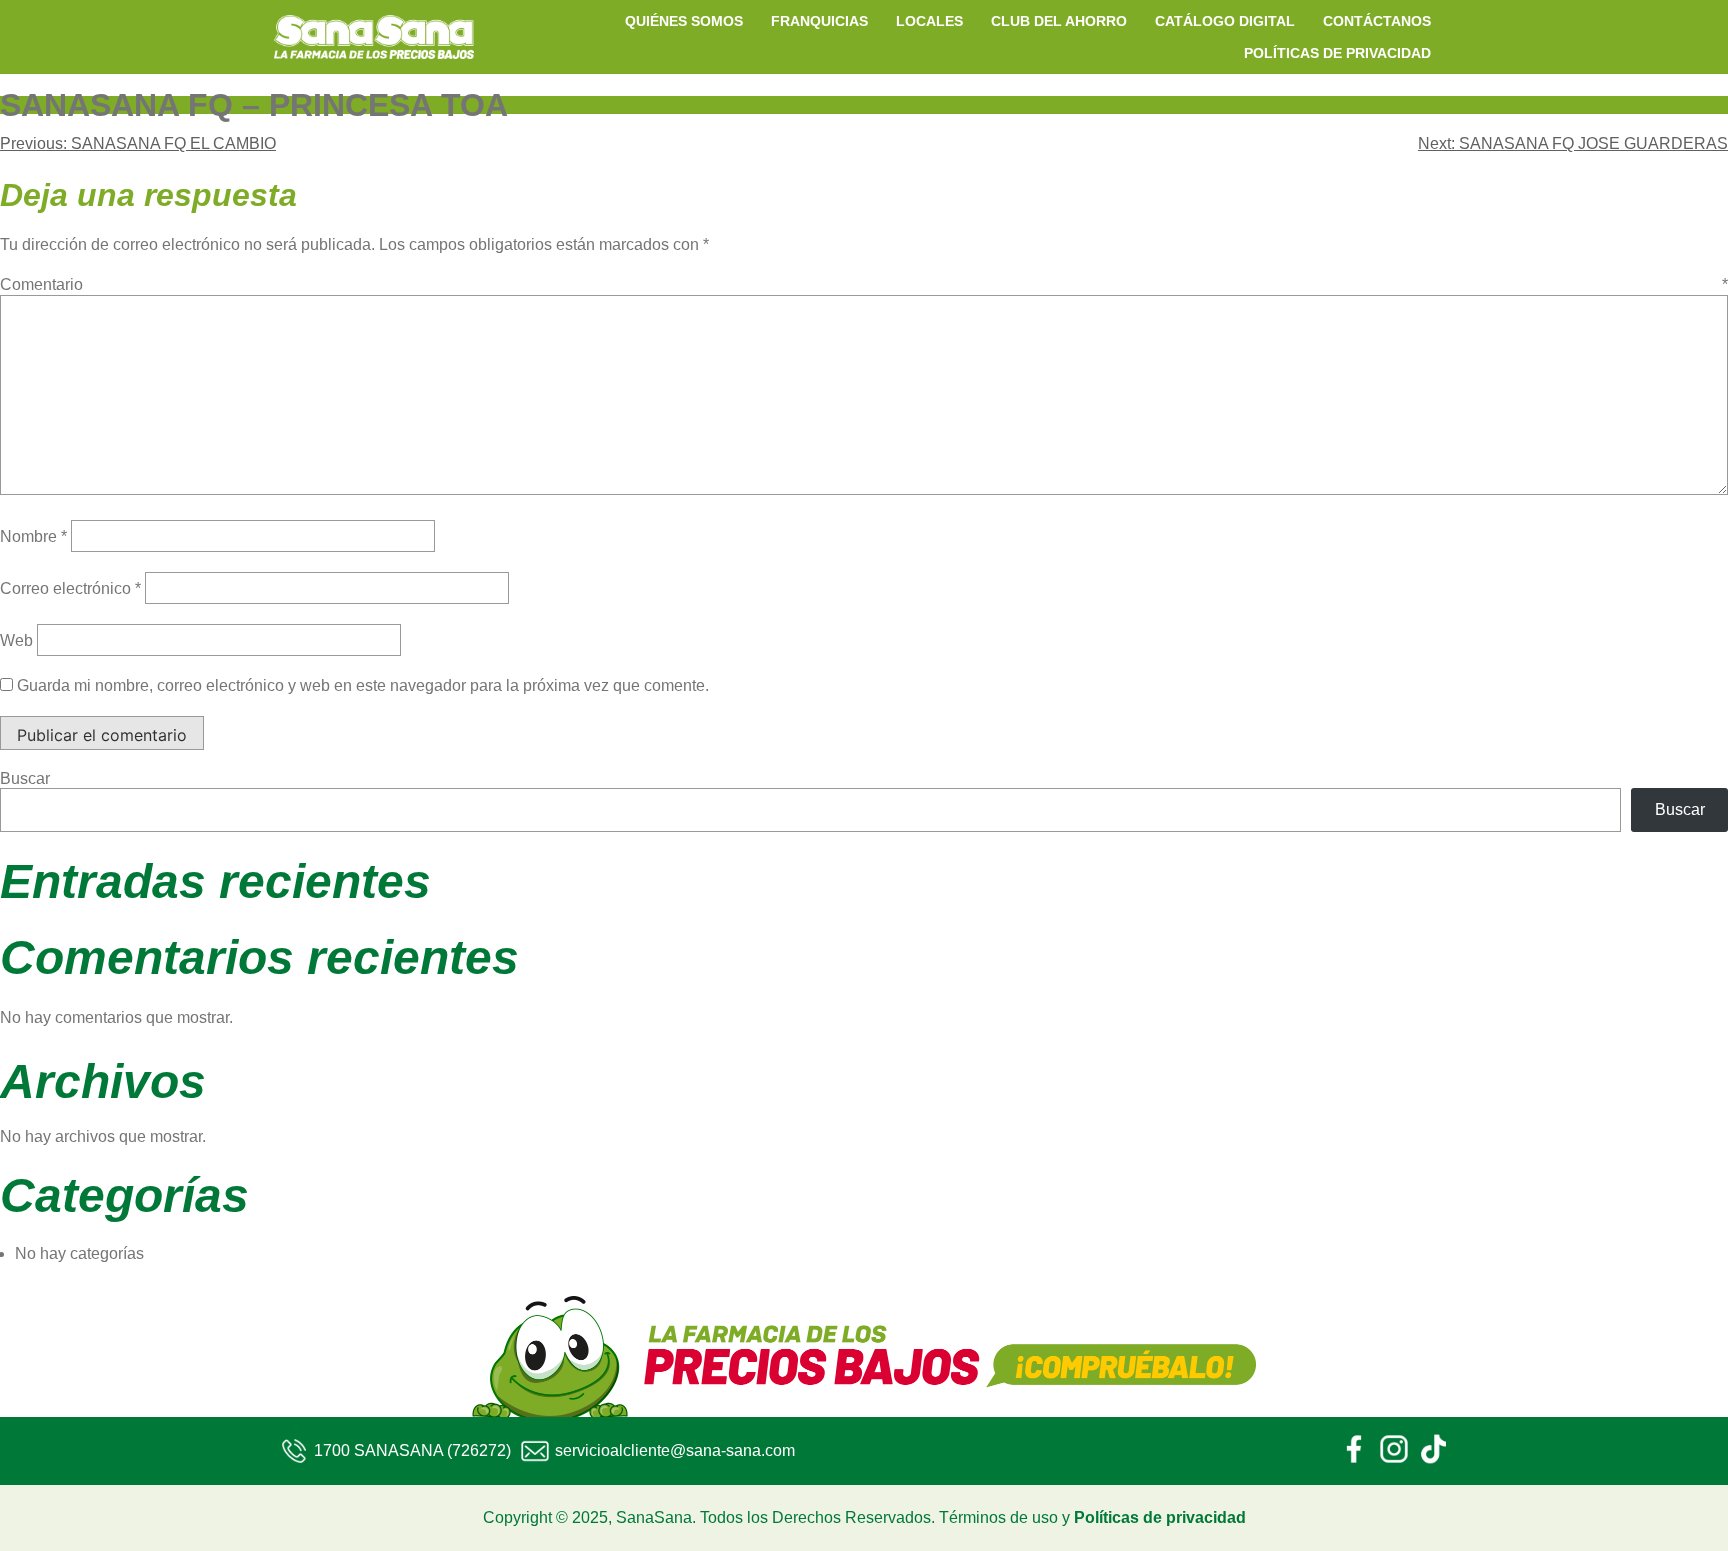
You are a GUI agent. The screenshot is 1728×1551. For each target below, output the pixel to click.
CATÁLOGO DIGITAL (1225, 21)
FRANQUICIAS (819, 21)
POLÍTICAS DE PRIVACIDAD (1337, 53)
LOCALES (929, 21)
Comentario (864, 284)
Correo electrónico (70, 588)
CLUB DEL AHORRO (1059, 21)
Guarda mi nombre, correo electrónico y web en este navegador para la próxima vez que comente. (363, 685)
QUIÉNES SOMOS (684, 21)
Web (16, 640)
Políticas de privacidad (1160, 1517)
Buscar (25, 778)
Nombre (33, 536)
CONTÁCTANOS (1377, 21)
